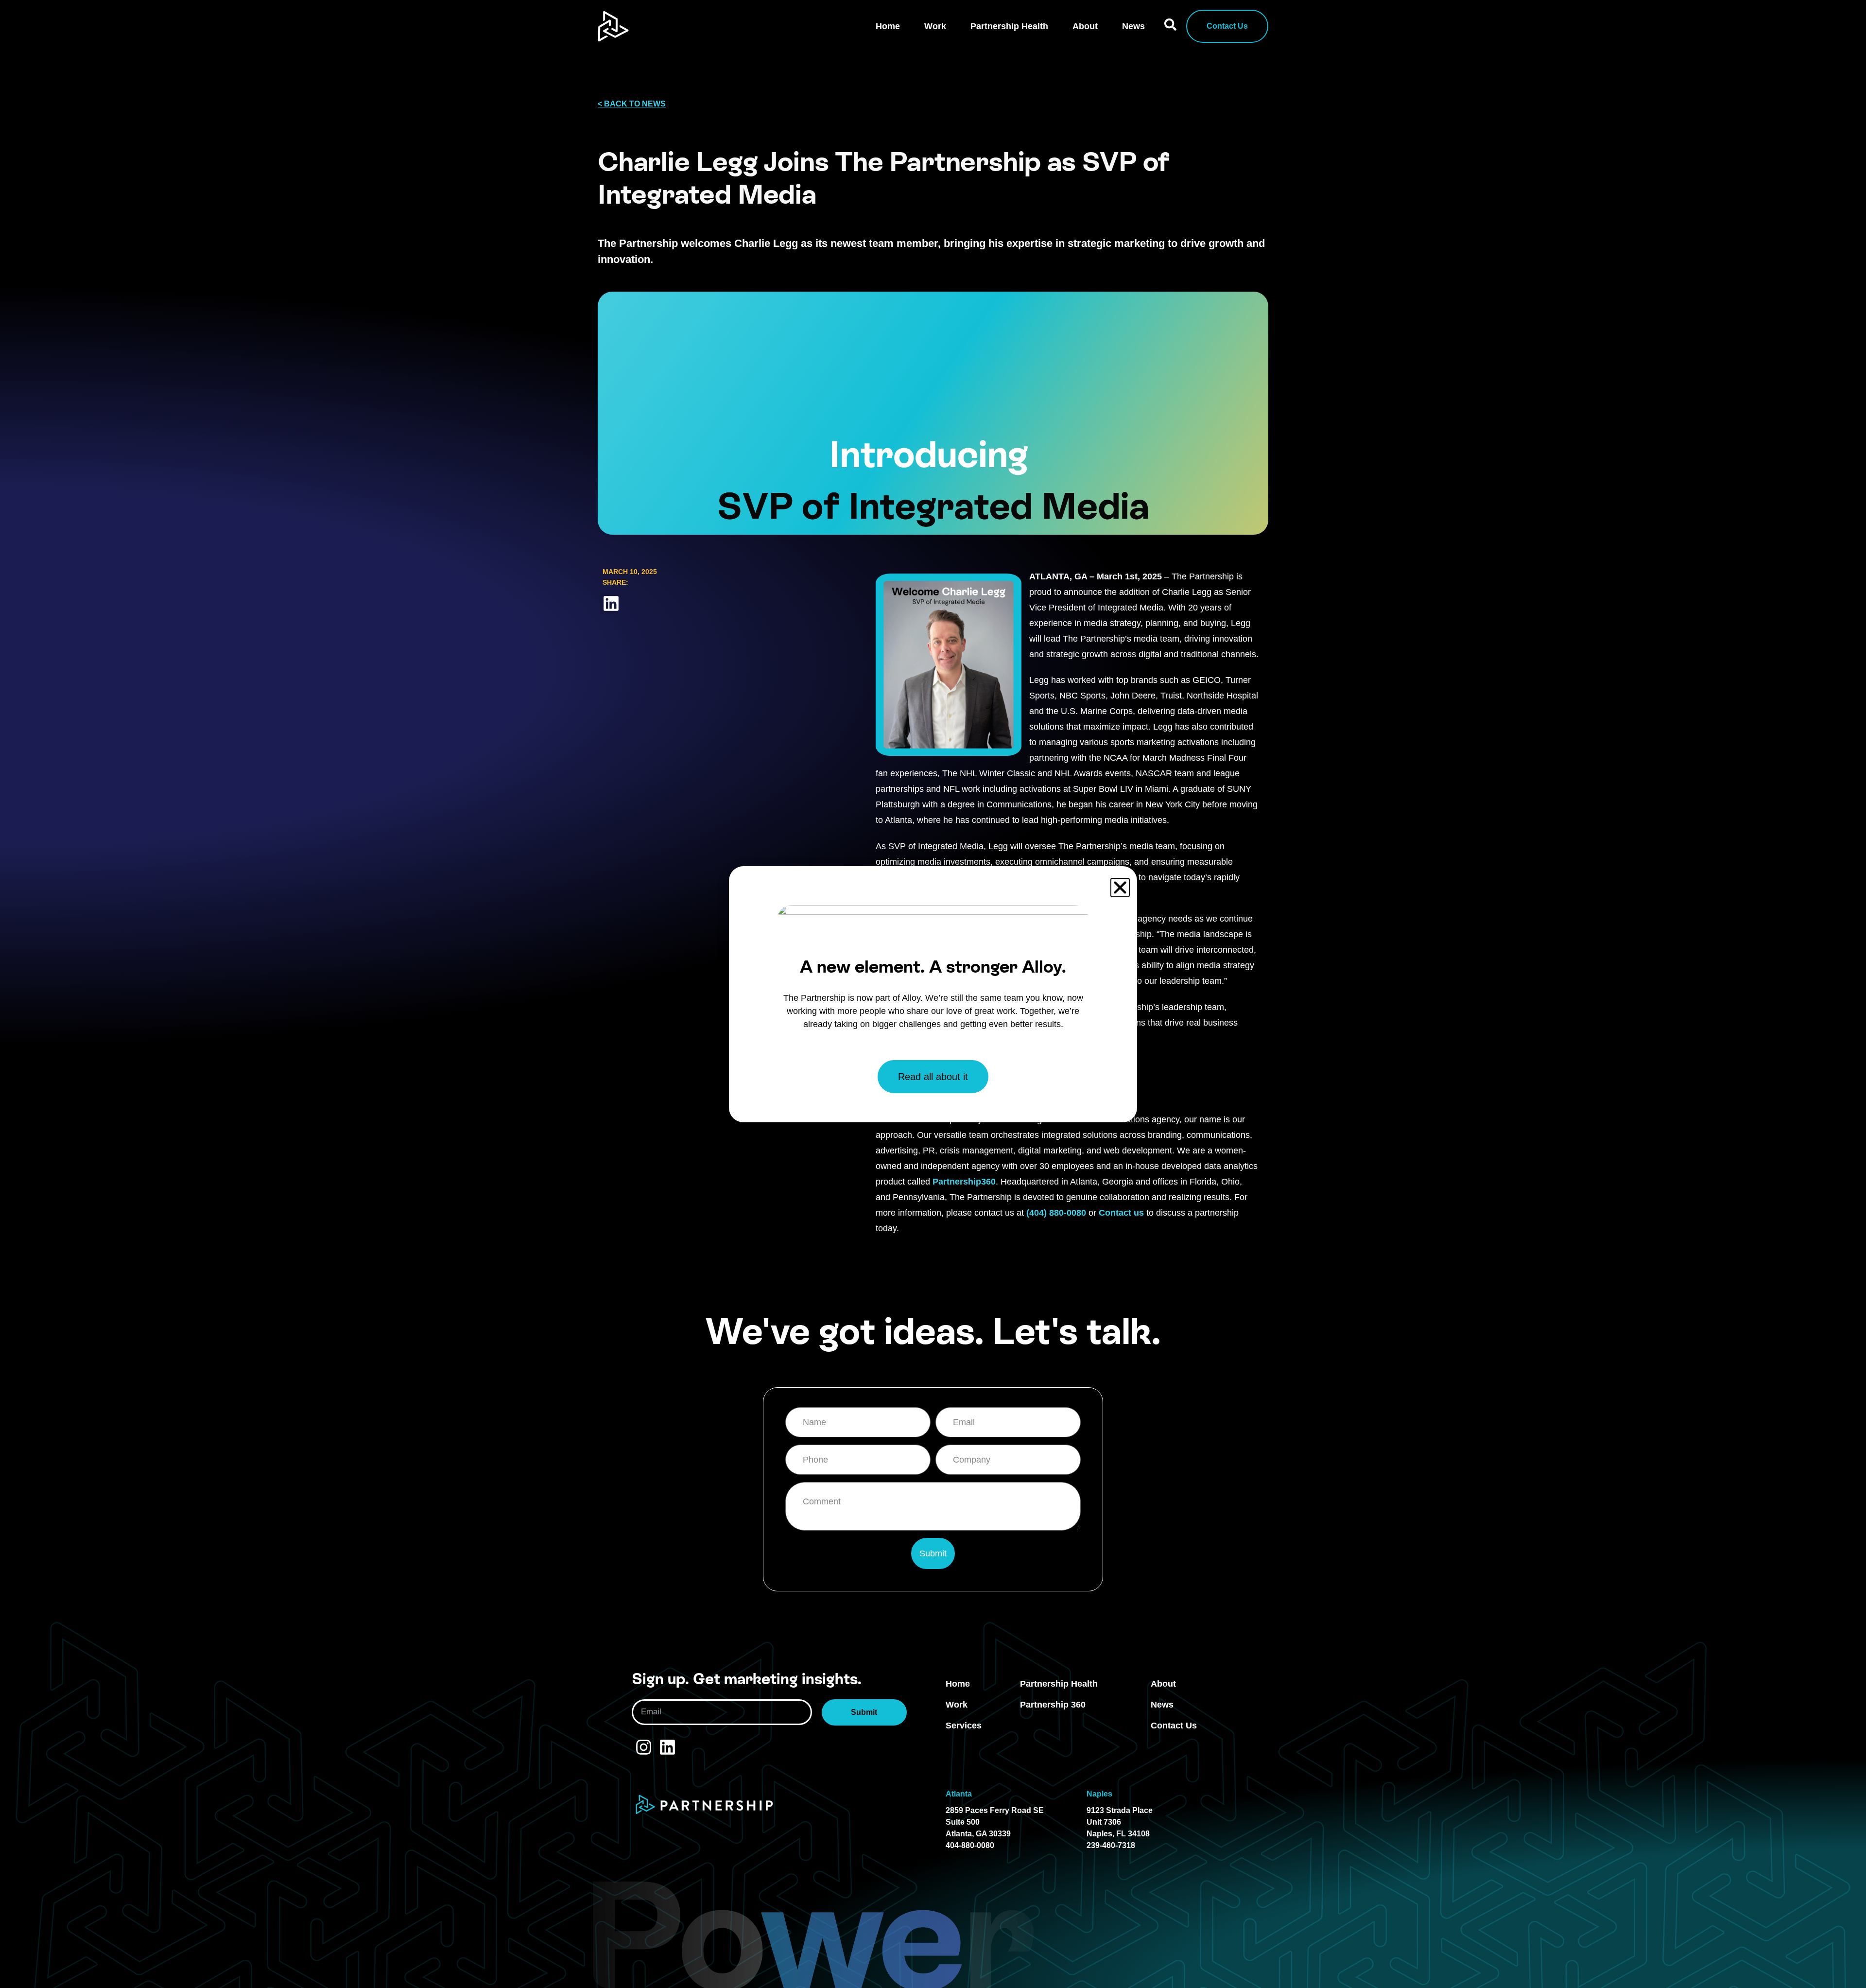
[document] (933, 994)
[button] (1120, 888)
